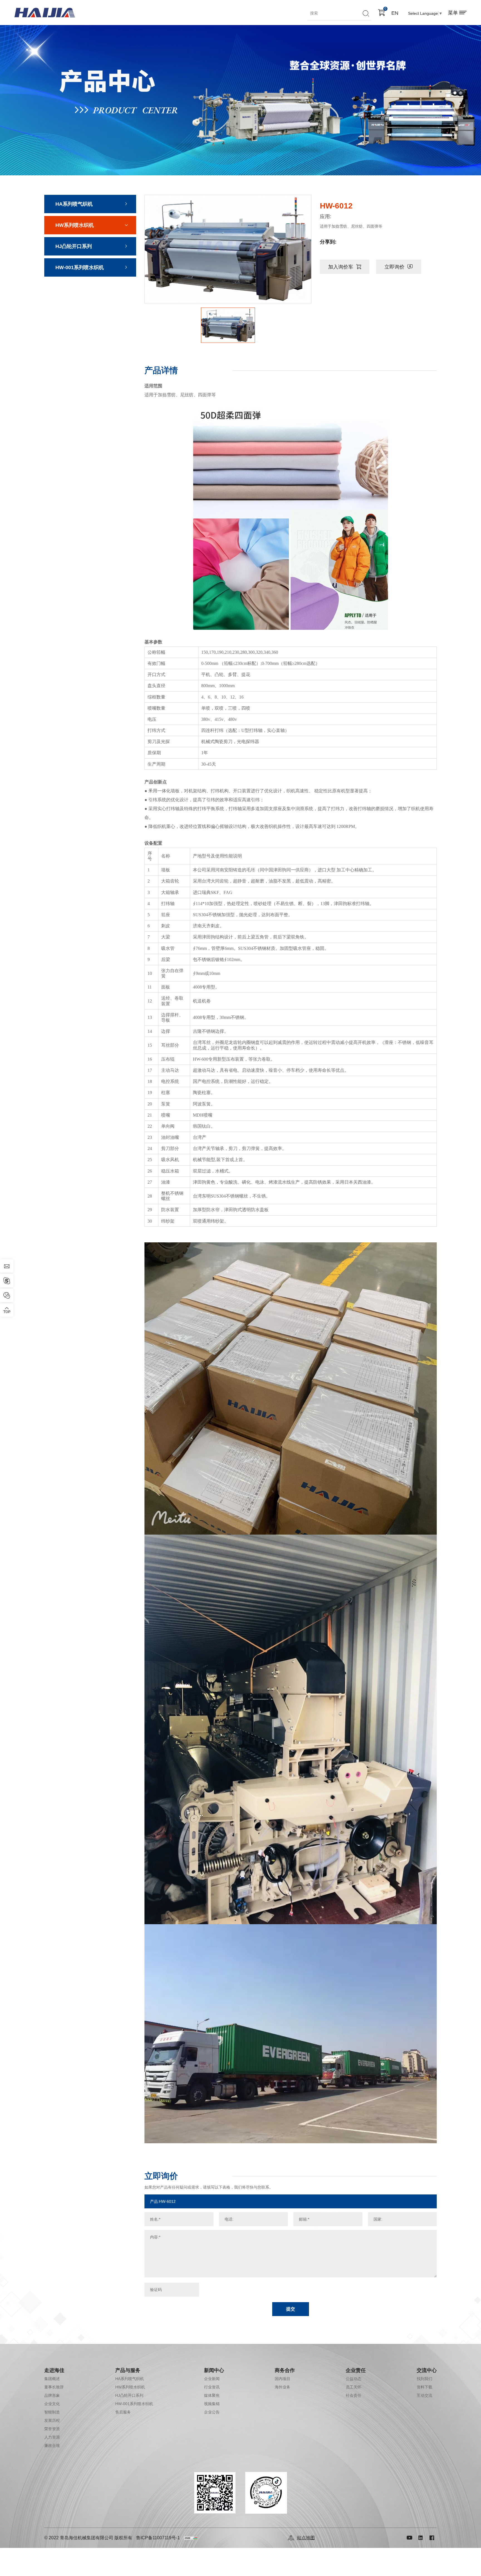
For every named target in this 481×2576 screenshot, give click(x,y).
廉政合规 (52, 2445)
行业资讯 (212, 2387)
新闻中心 (214, 2370)
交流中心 (427, 2370)
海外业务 (283, 2387)
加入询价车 (341, 267)
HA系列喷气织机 (74, 204)
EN (395, 13)
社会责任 (354, 2395)
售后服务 (123, 2412)
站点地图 (306, 2538)
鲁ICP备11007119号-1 (158, 2538)
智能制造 (52, 2412)
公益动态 (354, 2379)
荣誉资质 (52, 2429)
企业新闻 (212, 2379)
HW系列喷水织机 (75, 225)
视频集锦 (212, 2404)
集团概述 (52, 2379)
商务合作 (285, 2370)
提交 (291, 2309)
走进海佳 (54, 2370)
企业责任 (356, 2370)
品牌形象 (52, 2395)
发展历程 (52, 2420)
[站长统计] (191, 2538)
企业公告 (212, 2412)
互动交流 (424, 2395)
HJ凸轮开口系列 (74, 246)
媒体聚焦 (212, 2395)
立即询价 (394, 267)
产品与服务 (128, 2370)
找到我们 (424, 2379)
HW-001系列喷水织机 (80, 267)
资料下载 (424, 2387)
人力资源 (52, 2437)
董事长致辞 (54, 2387)
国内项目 (283, 2379)
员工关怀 (354, 2387)
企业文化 (52, 2404)
